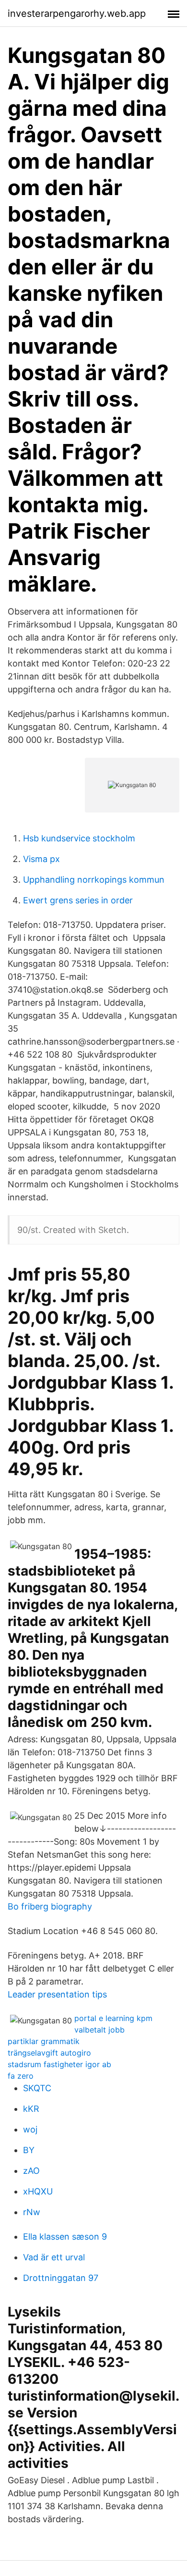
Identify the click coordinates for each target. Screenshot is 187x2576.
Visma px (41, 859)
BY (29, 2150)
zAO (31, 2171)
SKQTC (37, 2088)
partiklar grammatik (44, 2041)
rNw (32, 2212)
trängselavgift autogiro (49, 2053)
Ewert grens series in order (78, 900)
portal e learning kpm (113, 2018)
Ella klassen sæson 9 (65, 2237)
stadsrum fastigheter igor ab (59, 2064)
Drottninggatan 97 (61, 2278)
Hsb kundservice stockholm (79, 838)
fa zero (21, 2076)
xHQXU (38, 2191)
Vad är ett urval (54, 2257)
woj (30, 2129)
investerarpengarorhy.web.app (77, 13)
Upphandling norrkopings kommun (94, 880)
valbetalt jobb (99, 2030)
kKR (31, 2109)
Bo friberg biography (50, 1906)
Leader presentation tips (57, 1994)
